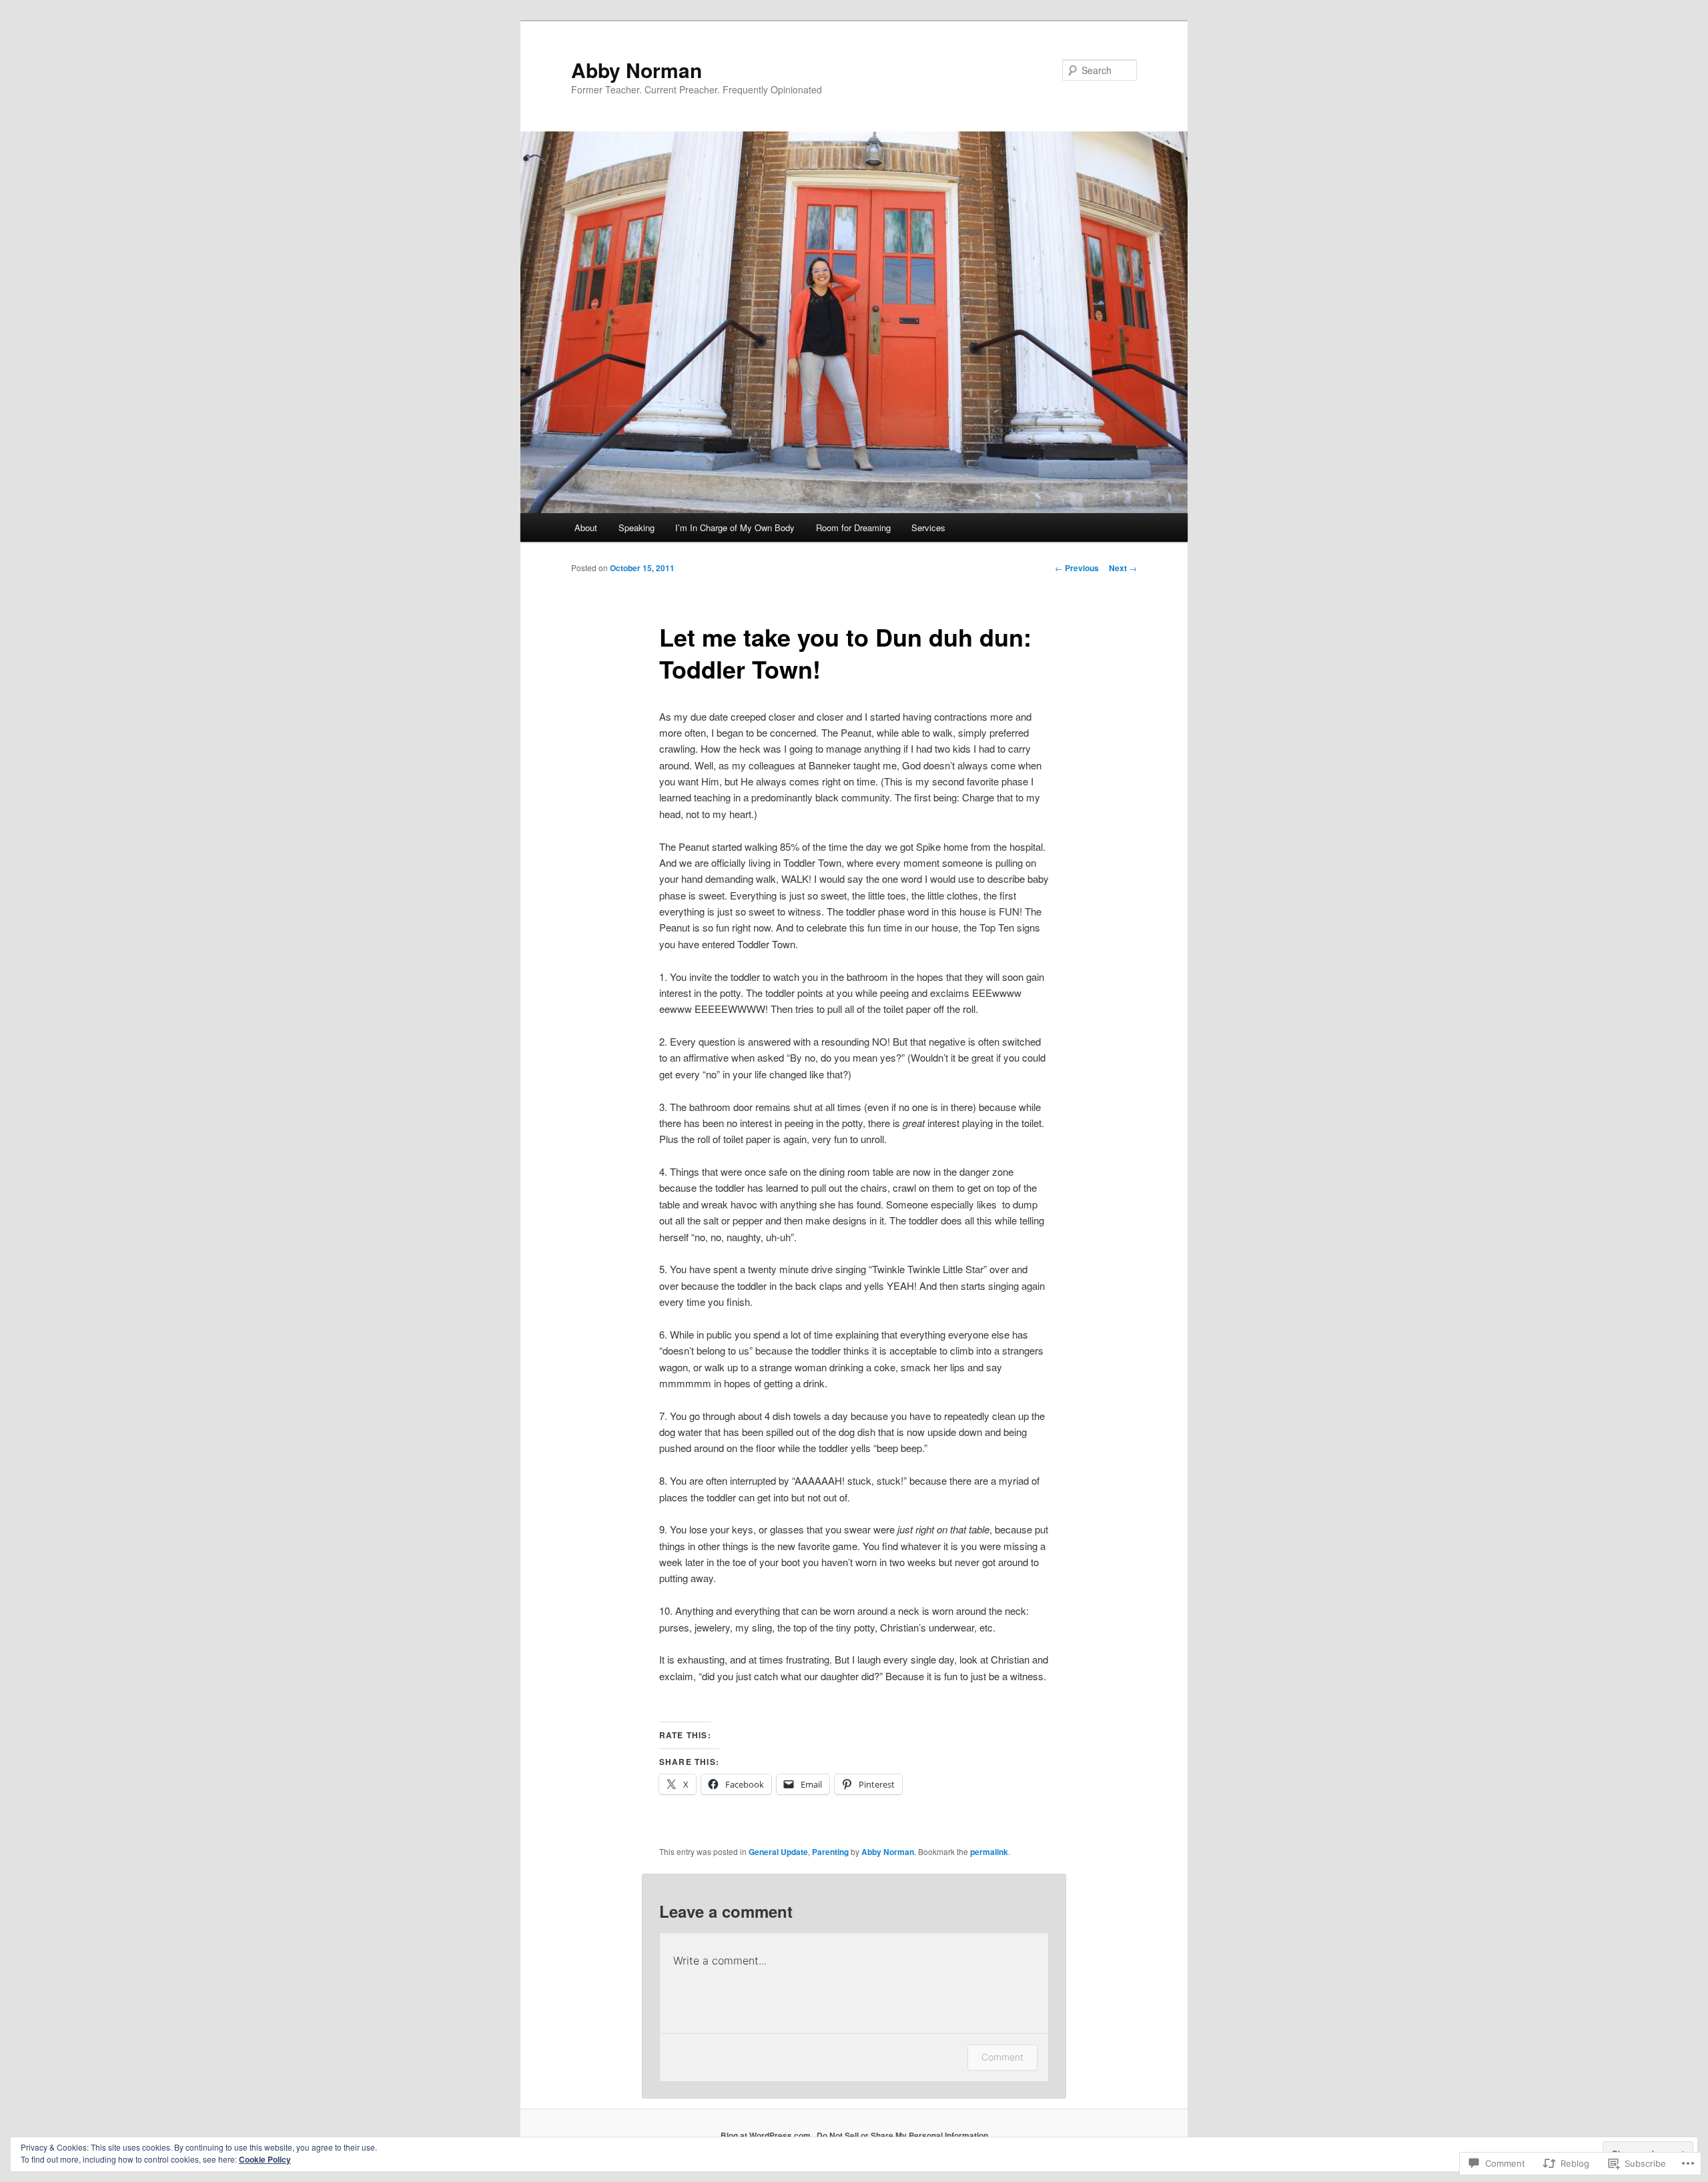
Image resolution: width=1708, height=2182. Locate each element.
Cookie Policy (265, 2159)
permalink (989, 1852)
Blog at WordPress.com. (767, 2135)
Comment (1002, 2057)
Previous (1077, 568)
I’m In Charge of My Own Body (735, 527)
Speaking (636, 527)
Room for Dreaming (853, 527)
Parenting (830, 1852)
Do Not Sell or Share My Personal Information (902, 2135)
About (586, 527)
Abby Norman (636, 70)
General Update (778, 1852)
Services (928, 527)
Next (1123, 568)
